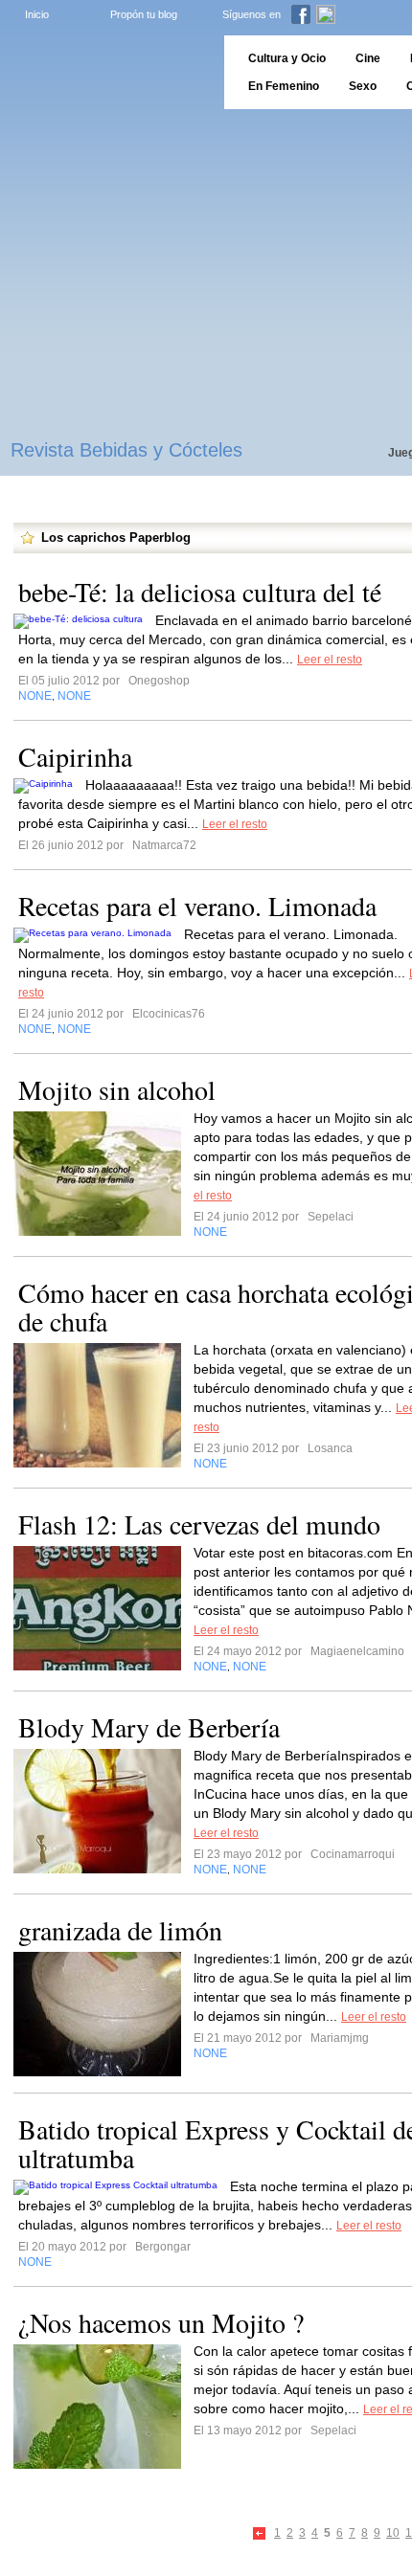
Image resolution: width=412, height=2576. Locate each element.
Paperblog (106, 72)
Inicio (37, 14)
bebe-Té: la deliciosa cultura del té (200, 592)
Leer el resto (330, 660)
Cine (368, 58)
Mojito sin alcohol (117, 1089)
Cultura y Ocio (287, 58)
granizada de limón (120, 1930)
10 (393, 2533)
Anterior (260, 2534)
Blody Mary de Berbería (149, 1727)
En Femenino (284, 86)
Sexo (363, 86)
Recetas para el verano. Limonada (197, 906)
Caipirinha (75, 756)
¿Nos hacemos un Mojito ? (161, 2322)
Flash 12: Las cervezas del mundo (199, 1524)
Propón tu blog (144, 14)
